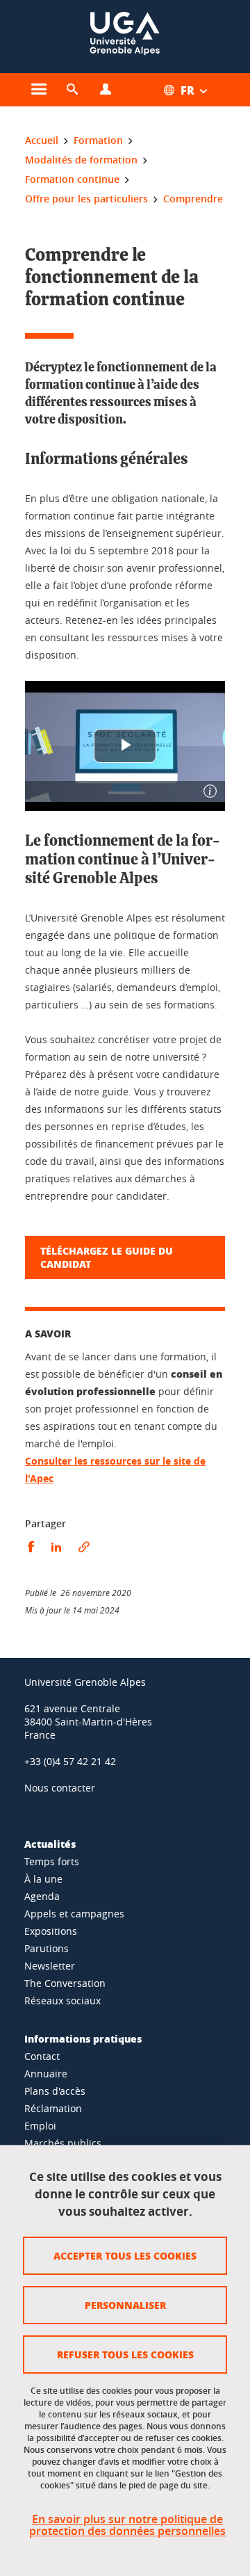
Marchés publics (63, 2143)
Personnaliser (125, 2305)
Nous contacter (60, 1788)
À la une (43, 1879)
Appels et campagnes (74, 1914)
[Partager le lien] (84, 1547)
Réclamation (53, 2108)
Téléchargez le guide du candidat (107, 1257)
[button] (72, 90)
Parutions (47, 1948)
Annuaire (46, 2074)
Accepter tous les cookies (125, 2255)
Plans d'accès (55, 2091)
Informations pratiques (83, 2038)
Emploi (40, 2126)
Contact (42, 2056)
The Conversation (65, 1983)
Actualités (50, 1844)
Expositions (51, 1931)
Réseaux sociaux (62, 2001)
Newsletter (50, 1966)
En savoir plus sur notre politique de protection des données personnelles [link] (127, 2525)
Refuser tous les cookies (125, 2354)
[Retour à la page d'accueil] (125, 37)
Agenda (42, 1896)
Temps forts (52, 1861)
